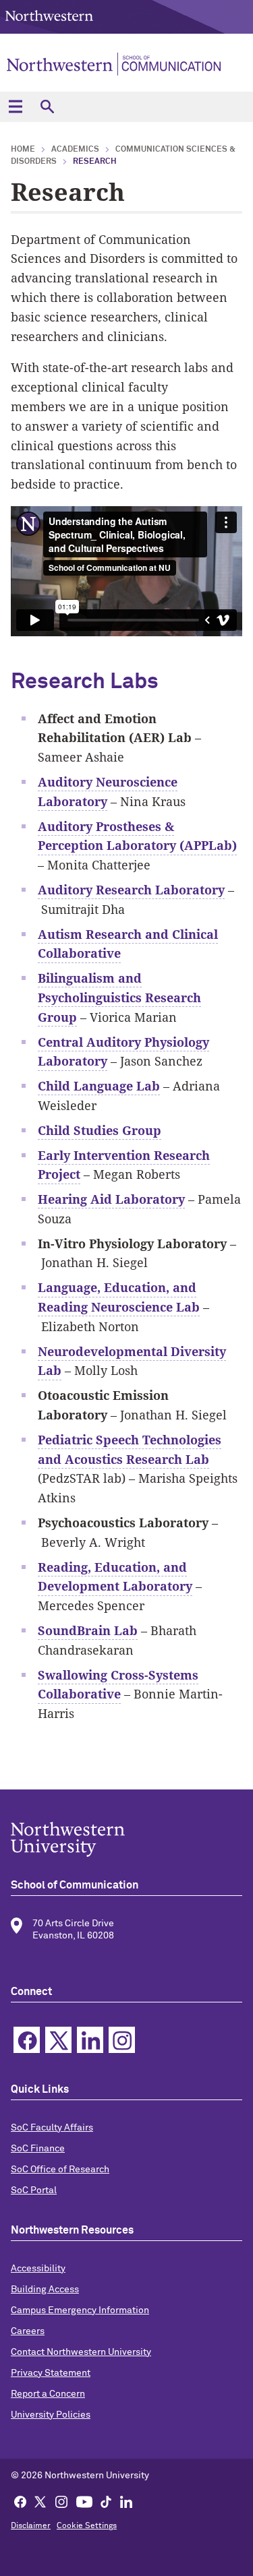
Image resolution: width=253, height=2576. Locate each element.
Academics (75, 150)
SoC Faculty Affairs (52, 2128)
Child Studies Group (100, 1130)
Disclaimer (31, 2526)
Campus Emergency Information (80, 2310)
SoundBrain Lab (88, 1630)
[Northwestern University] (126, 1839)
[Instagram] (61, 2501)
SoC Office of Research (60, 2170)
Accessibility (38, 2269)
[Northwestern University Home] (49, 16)
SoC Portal (34, 2190)
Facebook (27, 2040)
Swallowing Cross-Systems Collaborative (118, 1685)
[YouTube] (84, 2501)
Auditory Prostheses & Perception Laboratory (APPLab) (137, 836)
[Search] (47, 107)
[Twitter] (40, 2501)
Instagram (122, 2040)
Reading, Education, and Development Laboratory (115, 1577)
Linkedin (90, 2040)
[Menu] (15, 107)
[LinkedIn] (126, 2501)
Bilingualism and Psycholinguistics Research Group (119, 998)
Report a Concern (48, 2394)
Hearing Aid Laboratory (111, 1199)
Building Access (45, 2290)
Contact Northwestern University (81, 2352)
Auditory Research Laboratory (131, 890)
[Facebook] (20, 2501)
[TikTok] (106, 2501)
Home (23, 150)
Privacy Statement (51, 2373)
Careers (28, 2331)
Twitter (58, 2040)
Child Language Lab (99, 1086)
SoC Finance (38, 2149)
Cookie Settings (87, 2526)
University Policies (51, 2415)
